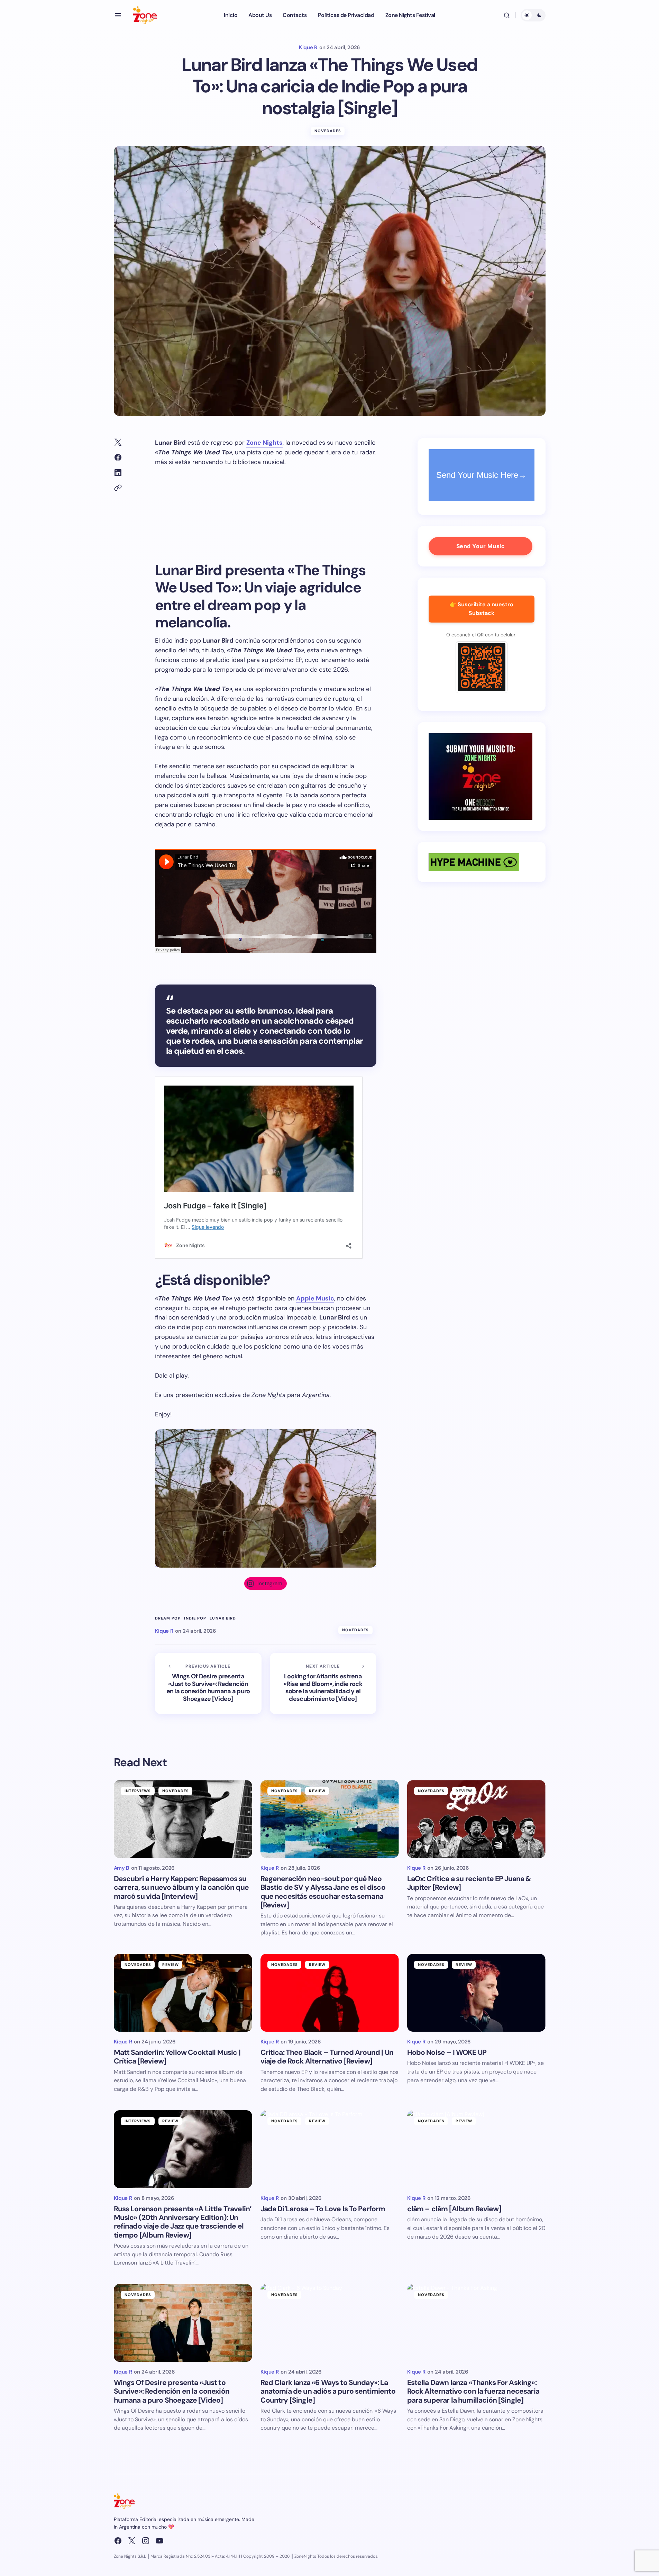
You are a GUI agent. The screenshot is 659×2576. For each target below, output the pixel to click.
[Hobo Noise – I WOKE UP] (476, 1993)
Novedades (328, 131)
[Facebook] (118, 2541)
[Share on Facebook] (118, 457)
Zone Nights (264, 443)
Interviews (138, 1791)
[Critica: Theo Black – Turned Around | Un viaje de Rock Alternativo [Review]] (330, 1993)
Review (317, 1791)
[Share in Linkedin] (118, 473)
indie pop (195, 1618)
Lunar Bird (223, 1618)
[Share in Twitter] (118, 442)
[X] (132, 2541)
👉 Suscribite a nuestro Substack (481, 609)
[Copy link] (118, 488)
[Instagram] (146, 2541)
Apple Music (315, 1298)
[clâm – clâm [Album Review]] (476, 2149)
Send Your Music (480, 546)
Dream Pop (168, 1618)
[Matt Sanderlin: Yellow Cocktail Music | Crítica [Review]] (183, 1993)
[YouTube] (159, 2541)
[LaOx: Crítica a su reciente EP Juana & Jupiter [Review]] (476, 1819)
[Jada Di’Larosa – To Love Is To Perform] (330, 2149)
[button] (118, 15)
